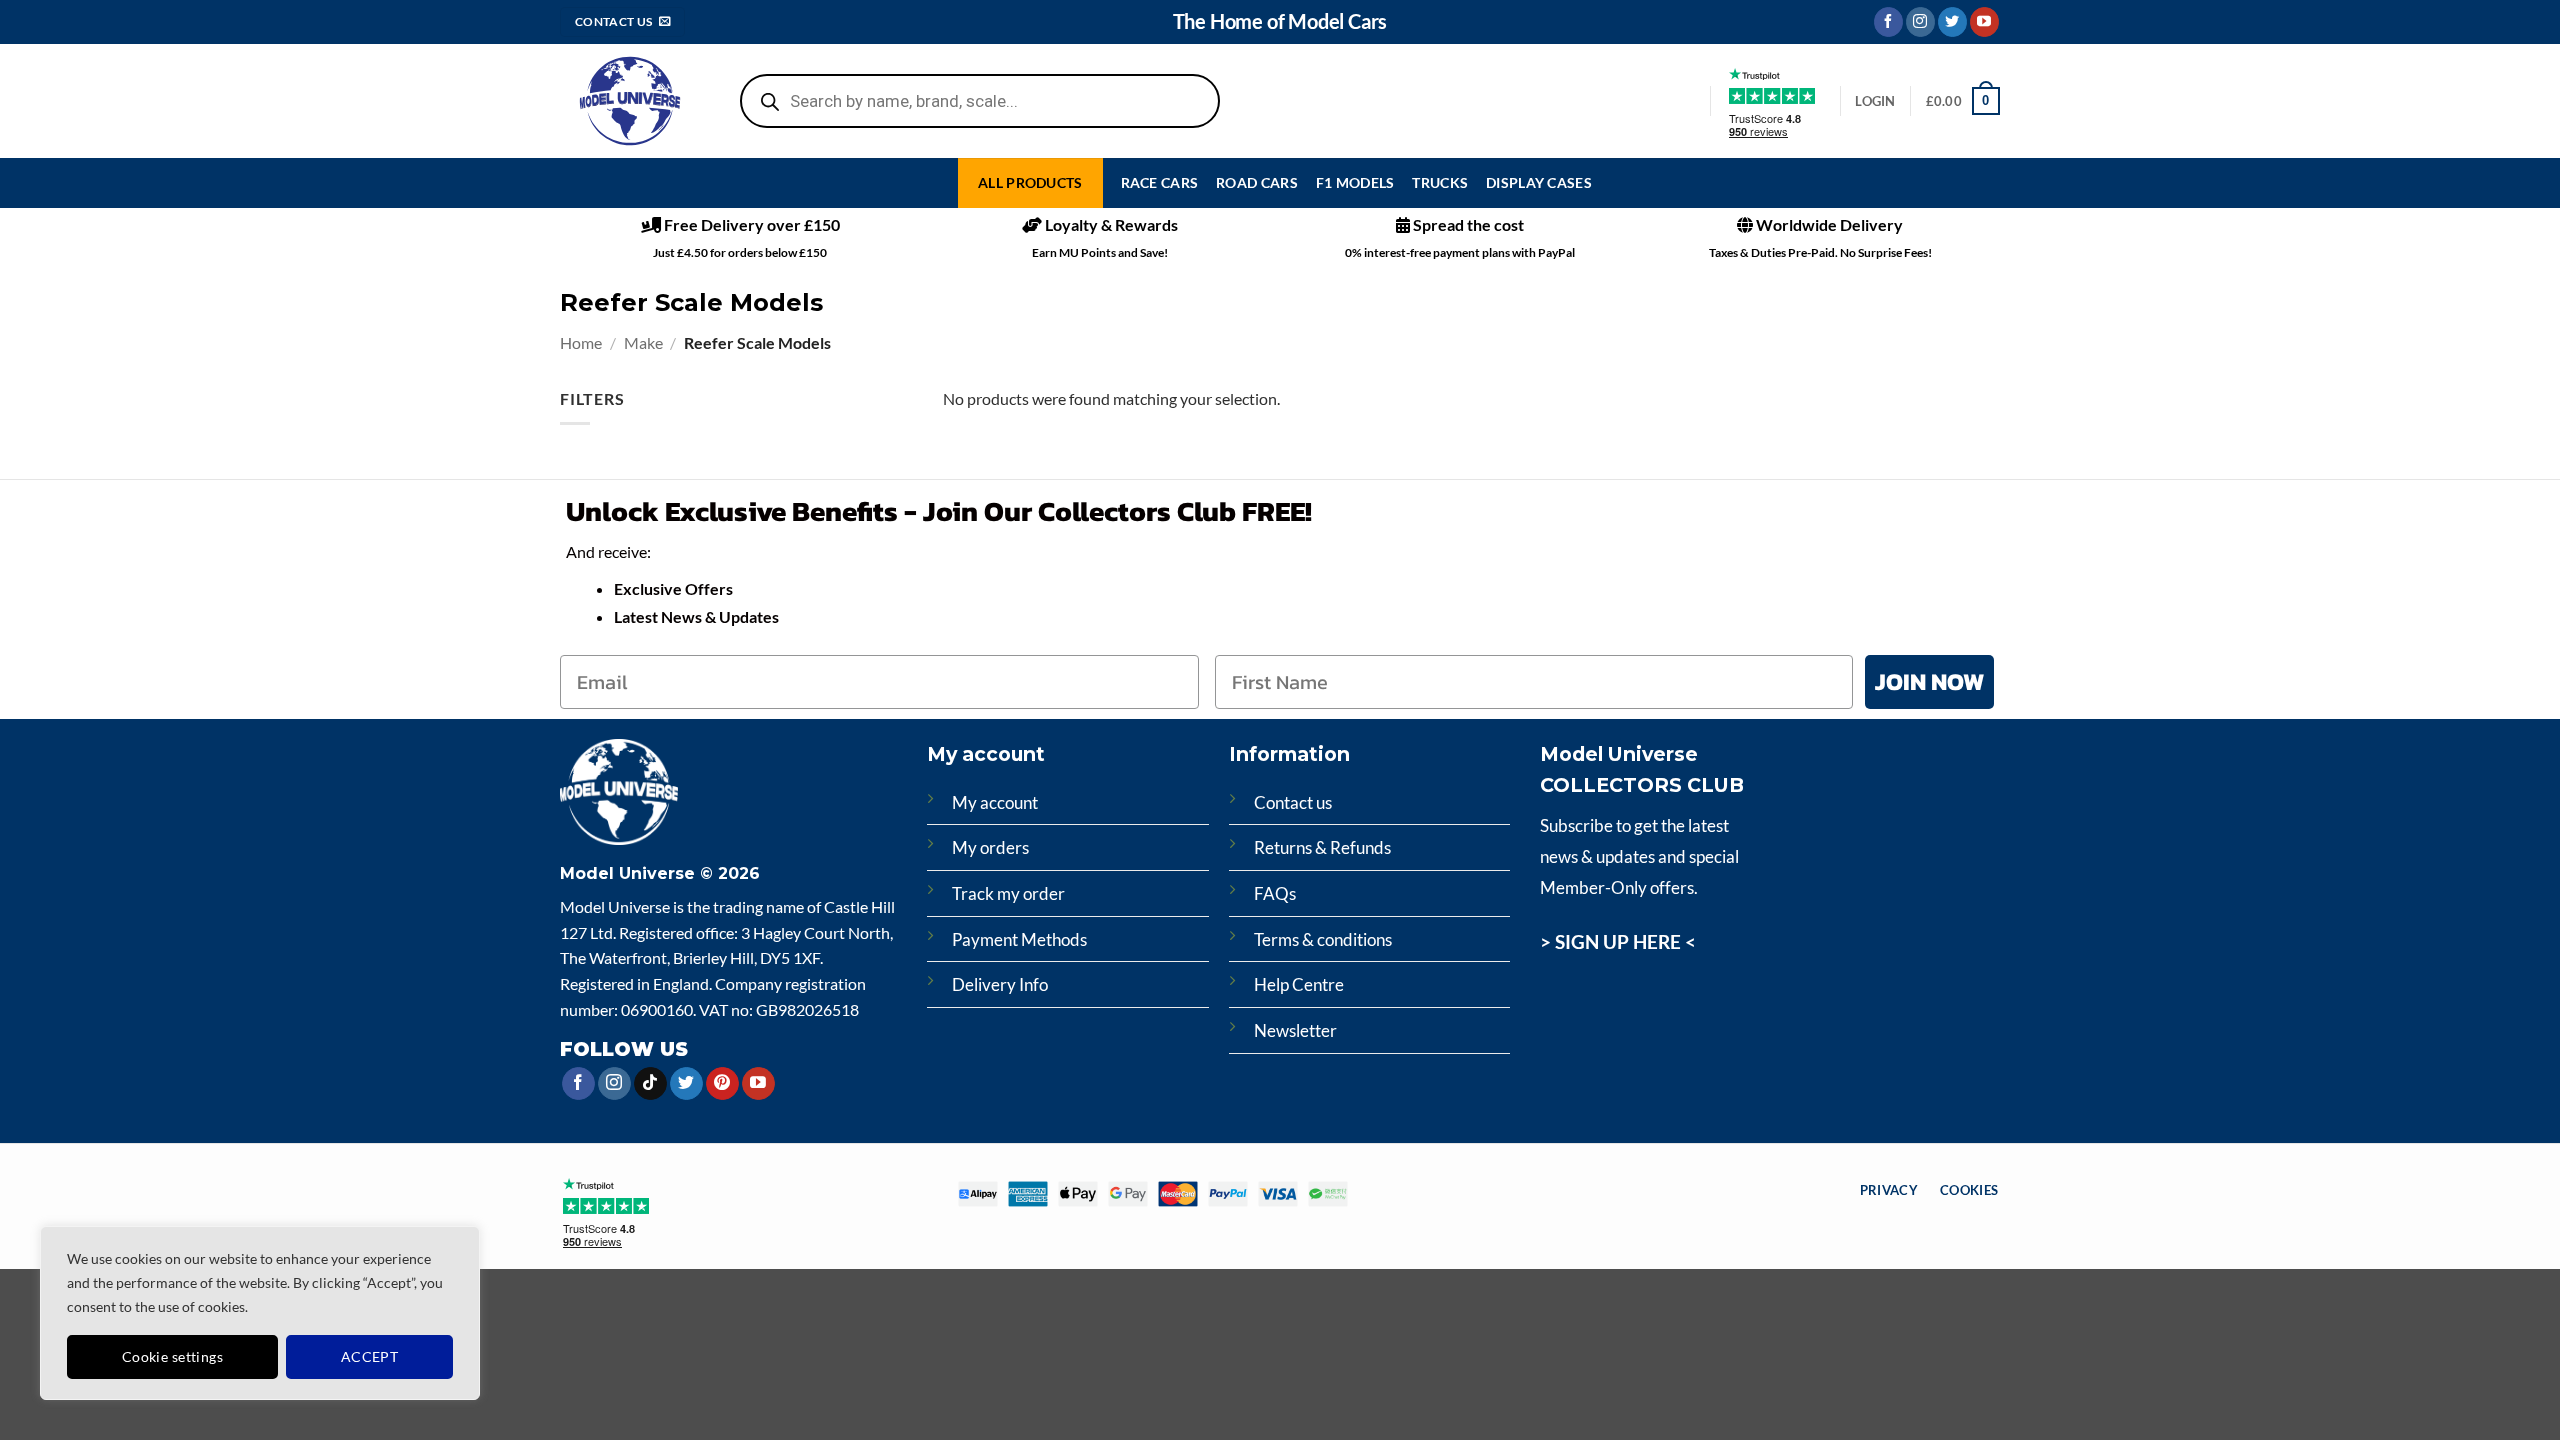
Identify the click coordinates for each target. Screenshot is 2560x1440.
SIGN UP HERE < (1625, 941)
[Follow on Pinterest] (722, 1084)
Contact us (1293, 802)
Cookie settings (172, 1356)
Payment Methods (1019, 939)
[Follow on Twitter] (1952, 22)
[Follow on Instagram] (1920, 22)
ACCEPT (370, 1356)
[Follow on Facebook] (1888, 22)
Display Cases (1539, 182)
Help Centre (1299, 984)
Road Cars (1257, 182)
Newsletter (1295, 1030)
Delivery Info (1000, 984)
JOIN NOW (1929, 681)
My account (995, 802)
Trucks (1440, 182)
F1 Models (1355, 182)
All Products (1030, 182)
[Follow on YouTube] (1984, 22)
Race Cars (1160, 182)
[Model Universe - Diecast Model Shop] (630, 101)
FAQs (1275, 893)
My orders (990, 847)
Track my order (1008, 893)
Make (643, 342)
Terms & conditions (1323, 939)
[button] (1963, 101)
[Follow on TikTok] (650, 1084)
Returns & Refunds (1322, 847)
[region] (260, 1313)
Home (581, 342)
